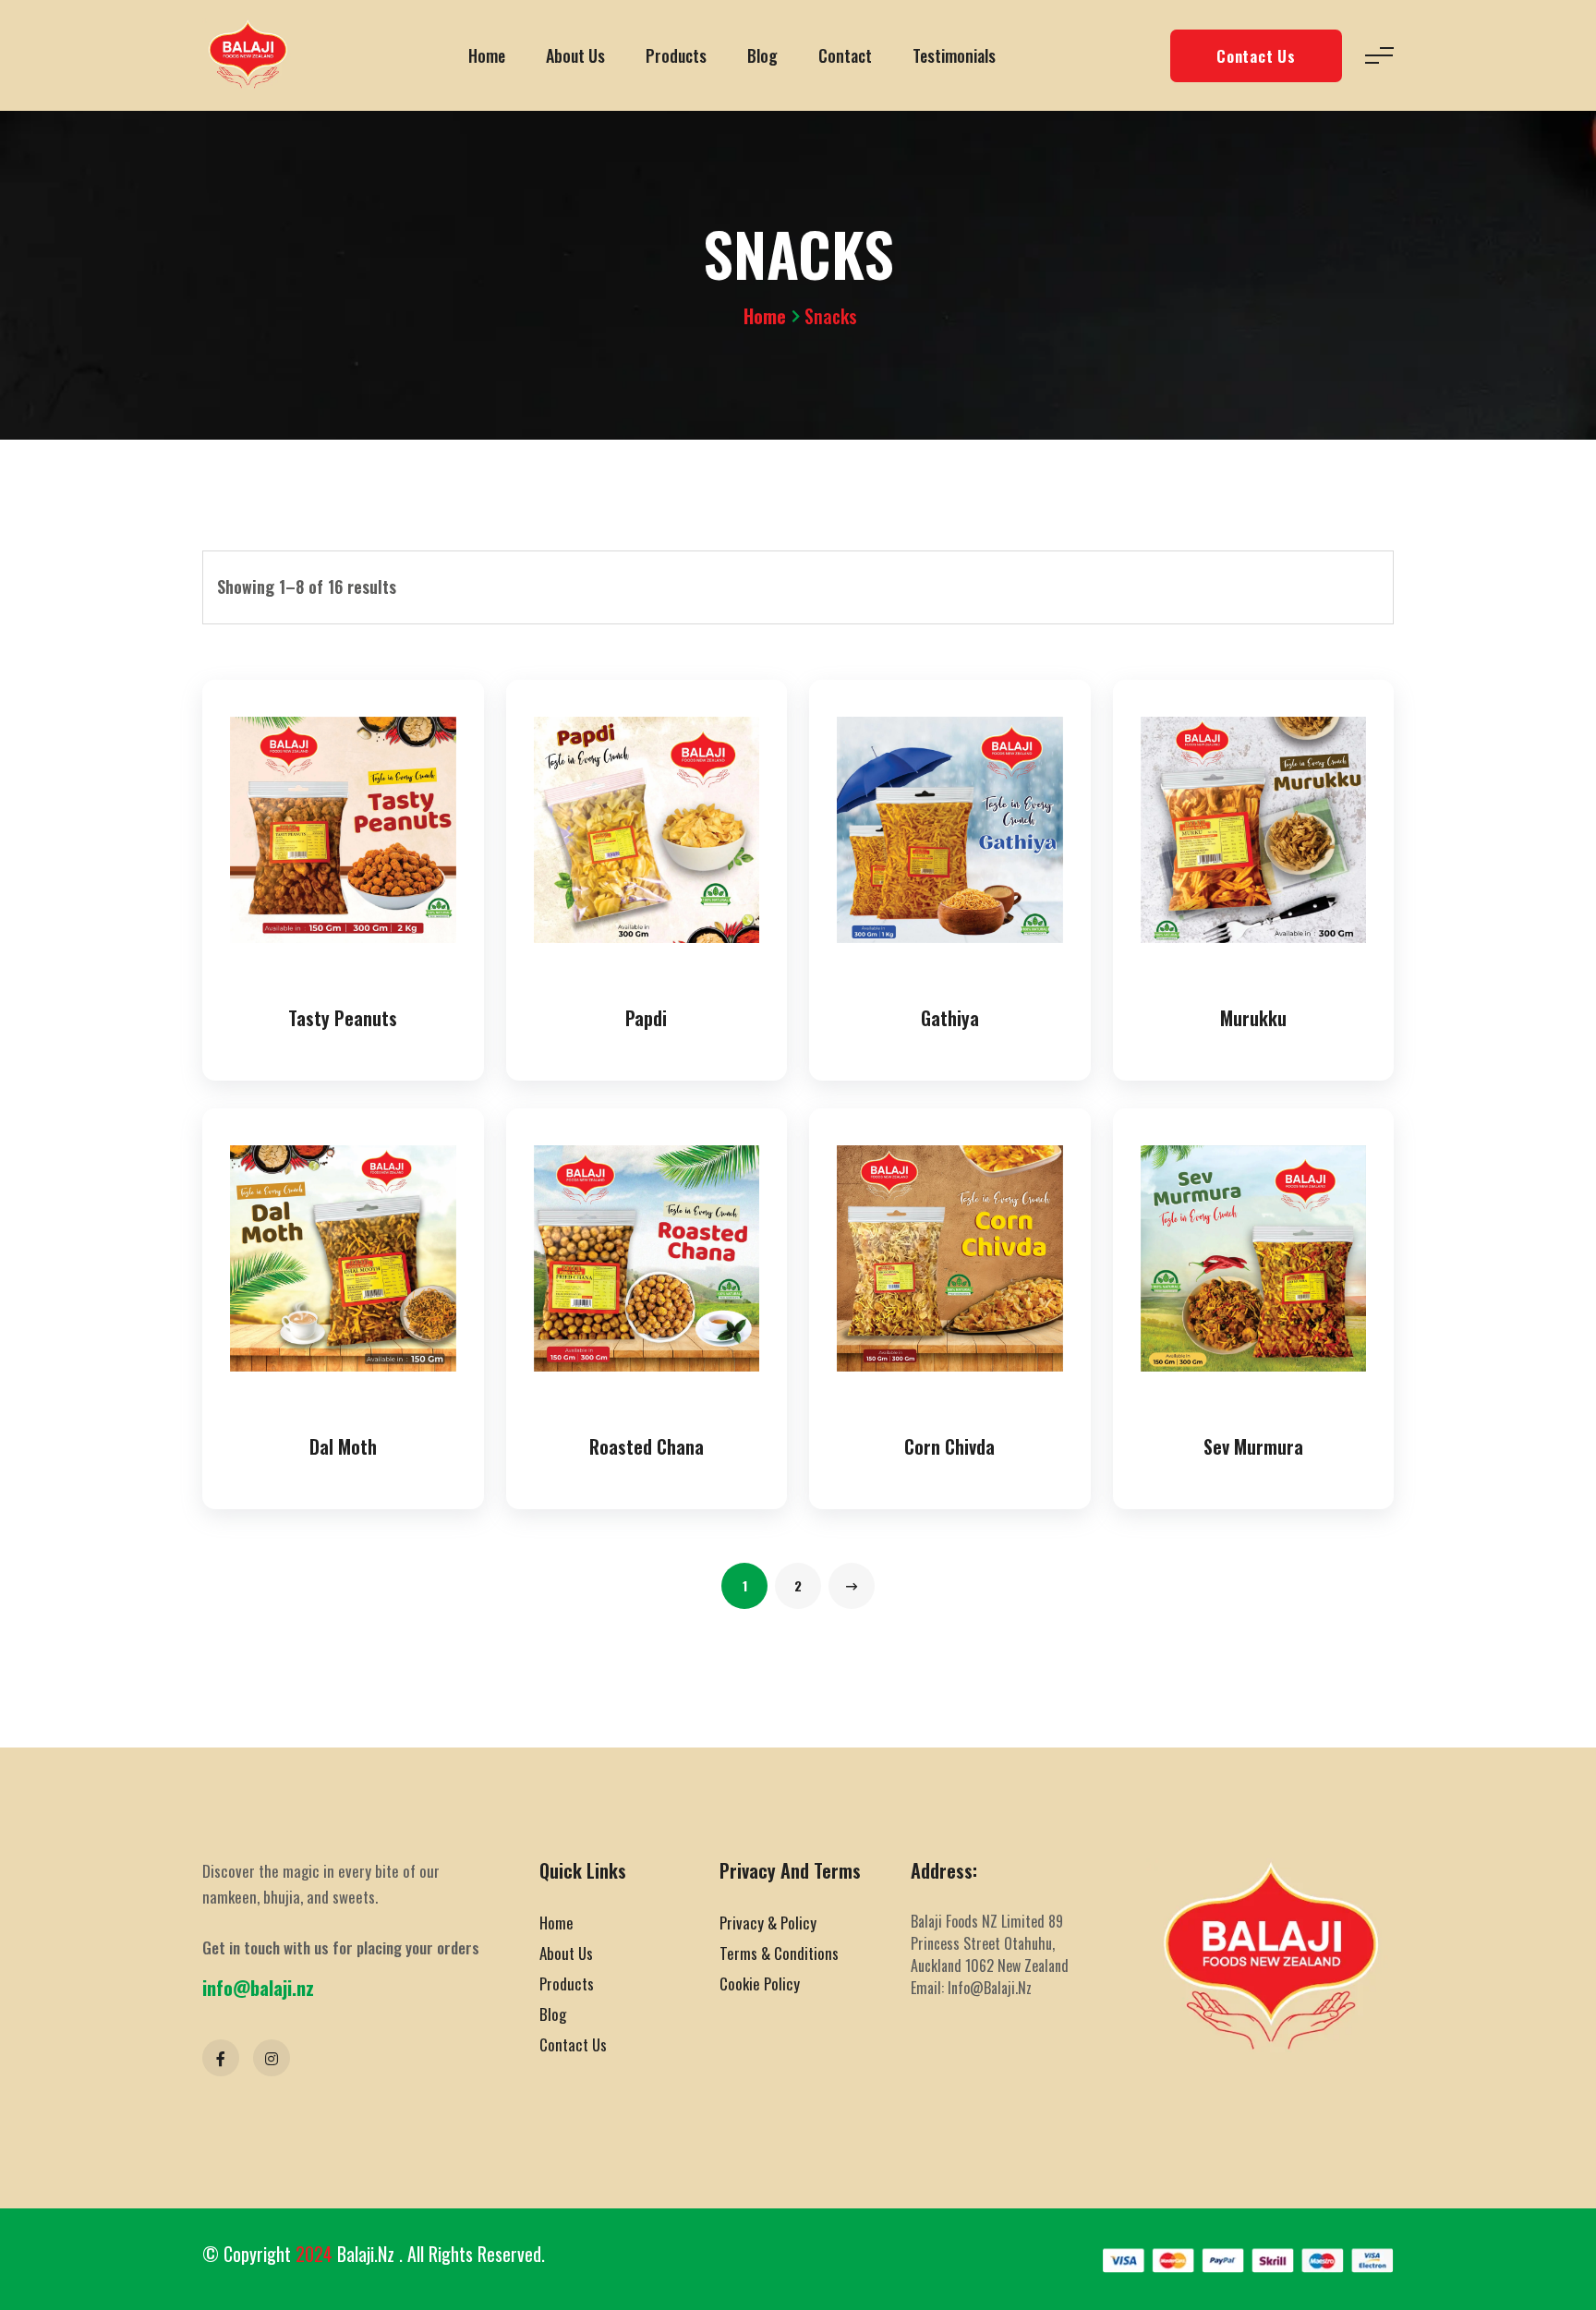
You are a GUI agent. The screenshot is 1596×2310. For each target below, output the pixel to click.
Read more (348, 961)
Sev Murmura (1253, 1446)
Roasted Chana (647, 1446)
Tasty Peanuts (343, 1018)
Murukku (1253, 1018)
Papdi (646, 1018)
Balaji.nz (368, 2254)
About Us (575, 55)
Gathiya (950, 1018)
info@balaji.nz (258, 1988)
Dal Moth (343, 1446)
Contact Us (1256, 56)
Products (676, 55)
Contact (845, 55)
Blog (762, 55)
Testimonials (954, 55)
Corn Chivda (949, 1446)
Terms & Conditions (779, 1953)
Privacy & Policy (768, 1923)
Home (487, 55)
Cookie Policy (760, 1983)
